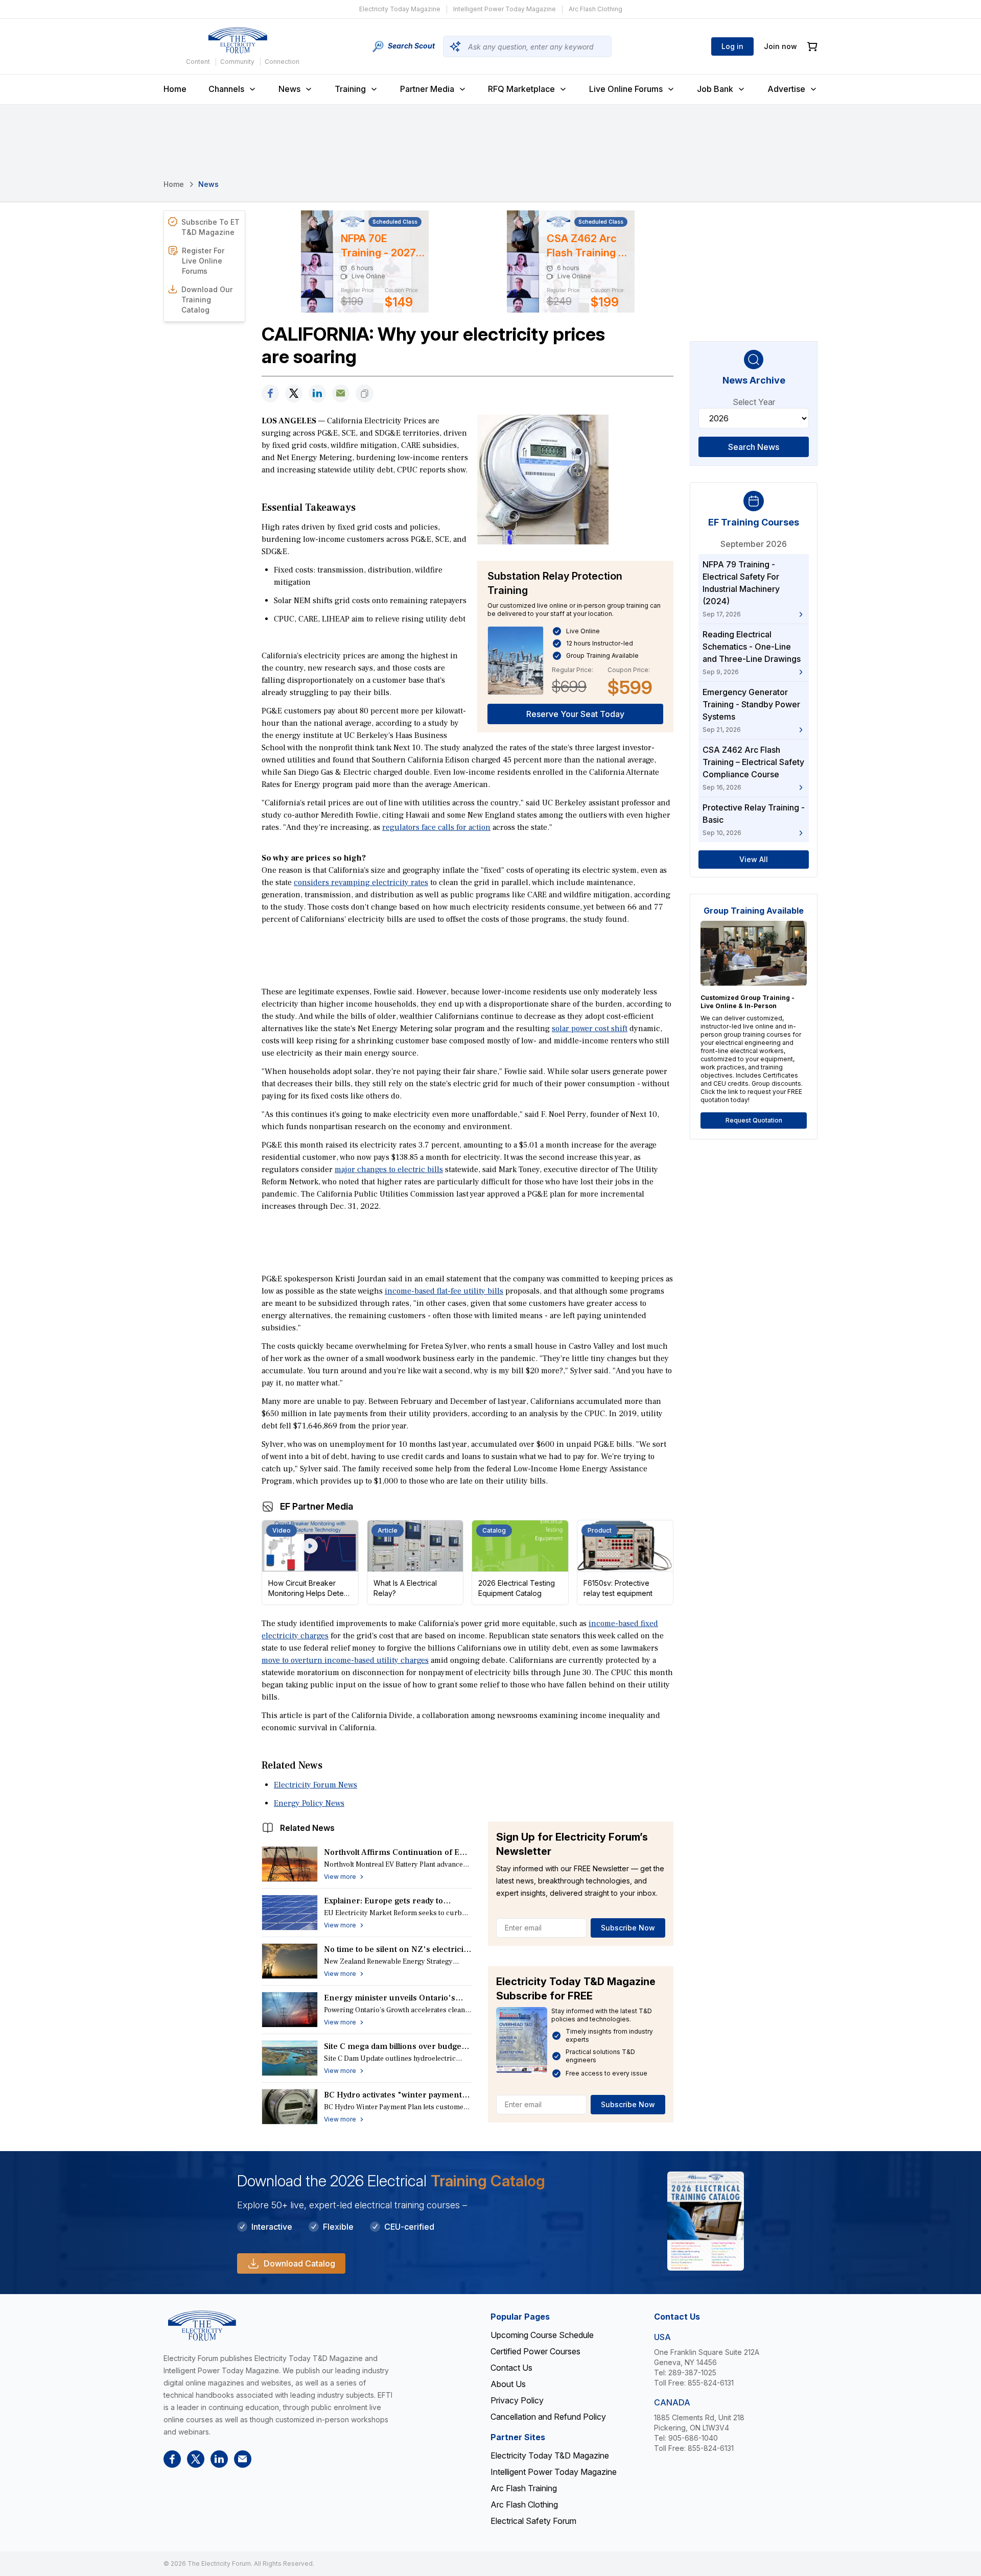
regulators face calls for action (436, 827)
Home (175, 89)
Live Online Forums (626, 89)
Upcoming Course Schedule (542, 2335)
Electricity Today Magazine (400, 9)
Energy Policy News (309, 1803)
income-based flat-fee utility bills (444, 1291)
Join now (780, 46)
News (289, 89)
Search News (754, 447)
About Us (508, 2384)
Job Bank (715, 89)
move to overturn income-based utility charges (345, 1660)
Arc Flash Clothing (595, 9)
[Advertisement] (468, 955)
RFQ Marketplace (521, 89)
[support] (341, 393)
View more (340, 1877)
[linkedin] (317, 393)
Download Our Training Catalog (207, 300)
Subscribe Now (628, 1928)
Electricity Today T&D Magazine (550, 2455)
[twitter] (294, 393)
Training (350, 89)
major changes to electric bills (389, 1170)
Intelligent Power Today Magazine (505, 9)
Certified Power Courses (535, 2351)
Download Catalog (299, 2263)
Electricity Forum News (316, 1785)
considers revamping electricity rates (361, 882)
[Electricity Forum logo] (238, 40)
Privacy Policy (517, 2400)
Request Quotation (754, 1120)
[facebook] (270, 393)
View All (754, 859)
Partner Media (427, 89)
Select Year (754, 402)
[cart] (812, 47)
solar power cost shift (590, 1029)
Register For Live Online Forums (203, 261)
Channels (226, 89)
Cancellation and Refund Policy (548, 2417)
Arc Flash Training (524, 2488)
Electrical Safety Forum (533, 2521)
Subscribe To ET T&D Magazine (211, 227)
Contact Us (511, 2368)
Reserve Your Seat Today (575, 714)
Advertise (786, 89)
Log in (732, 46)
